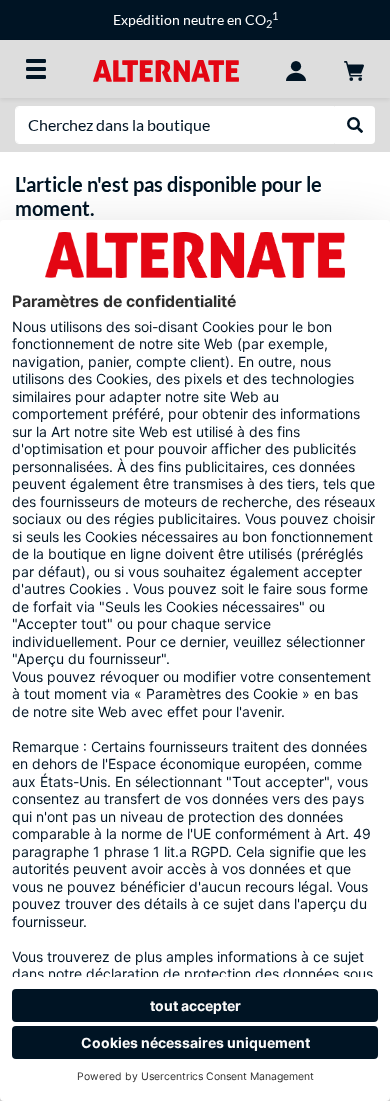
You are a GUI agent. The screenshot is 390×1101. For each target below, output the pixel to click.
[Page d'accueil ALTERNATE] (165, 68)
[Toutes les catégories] (36, 69)
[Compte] (296, 69)
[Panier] (354, 69)
